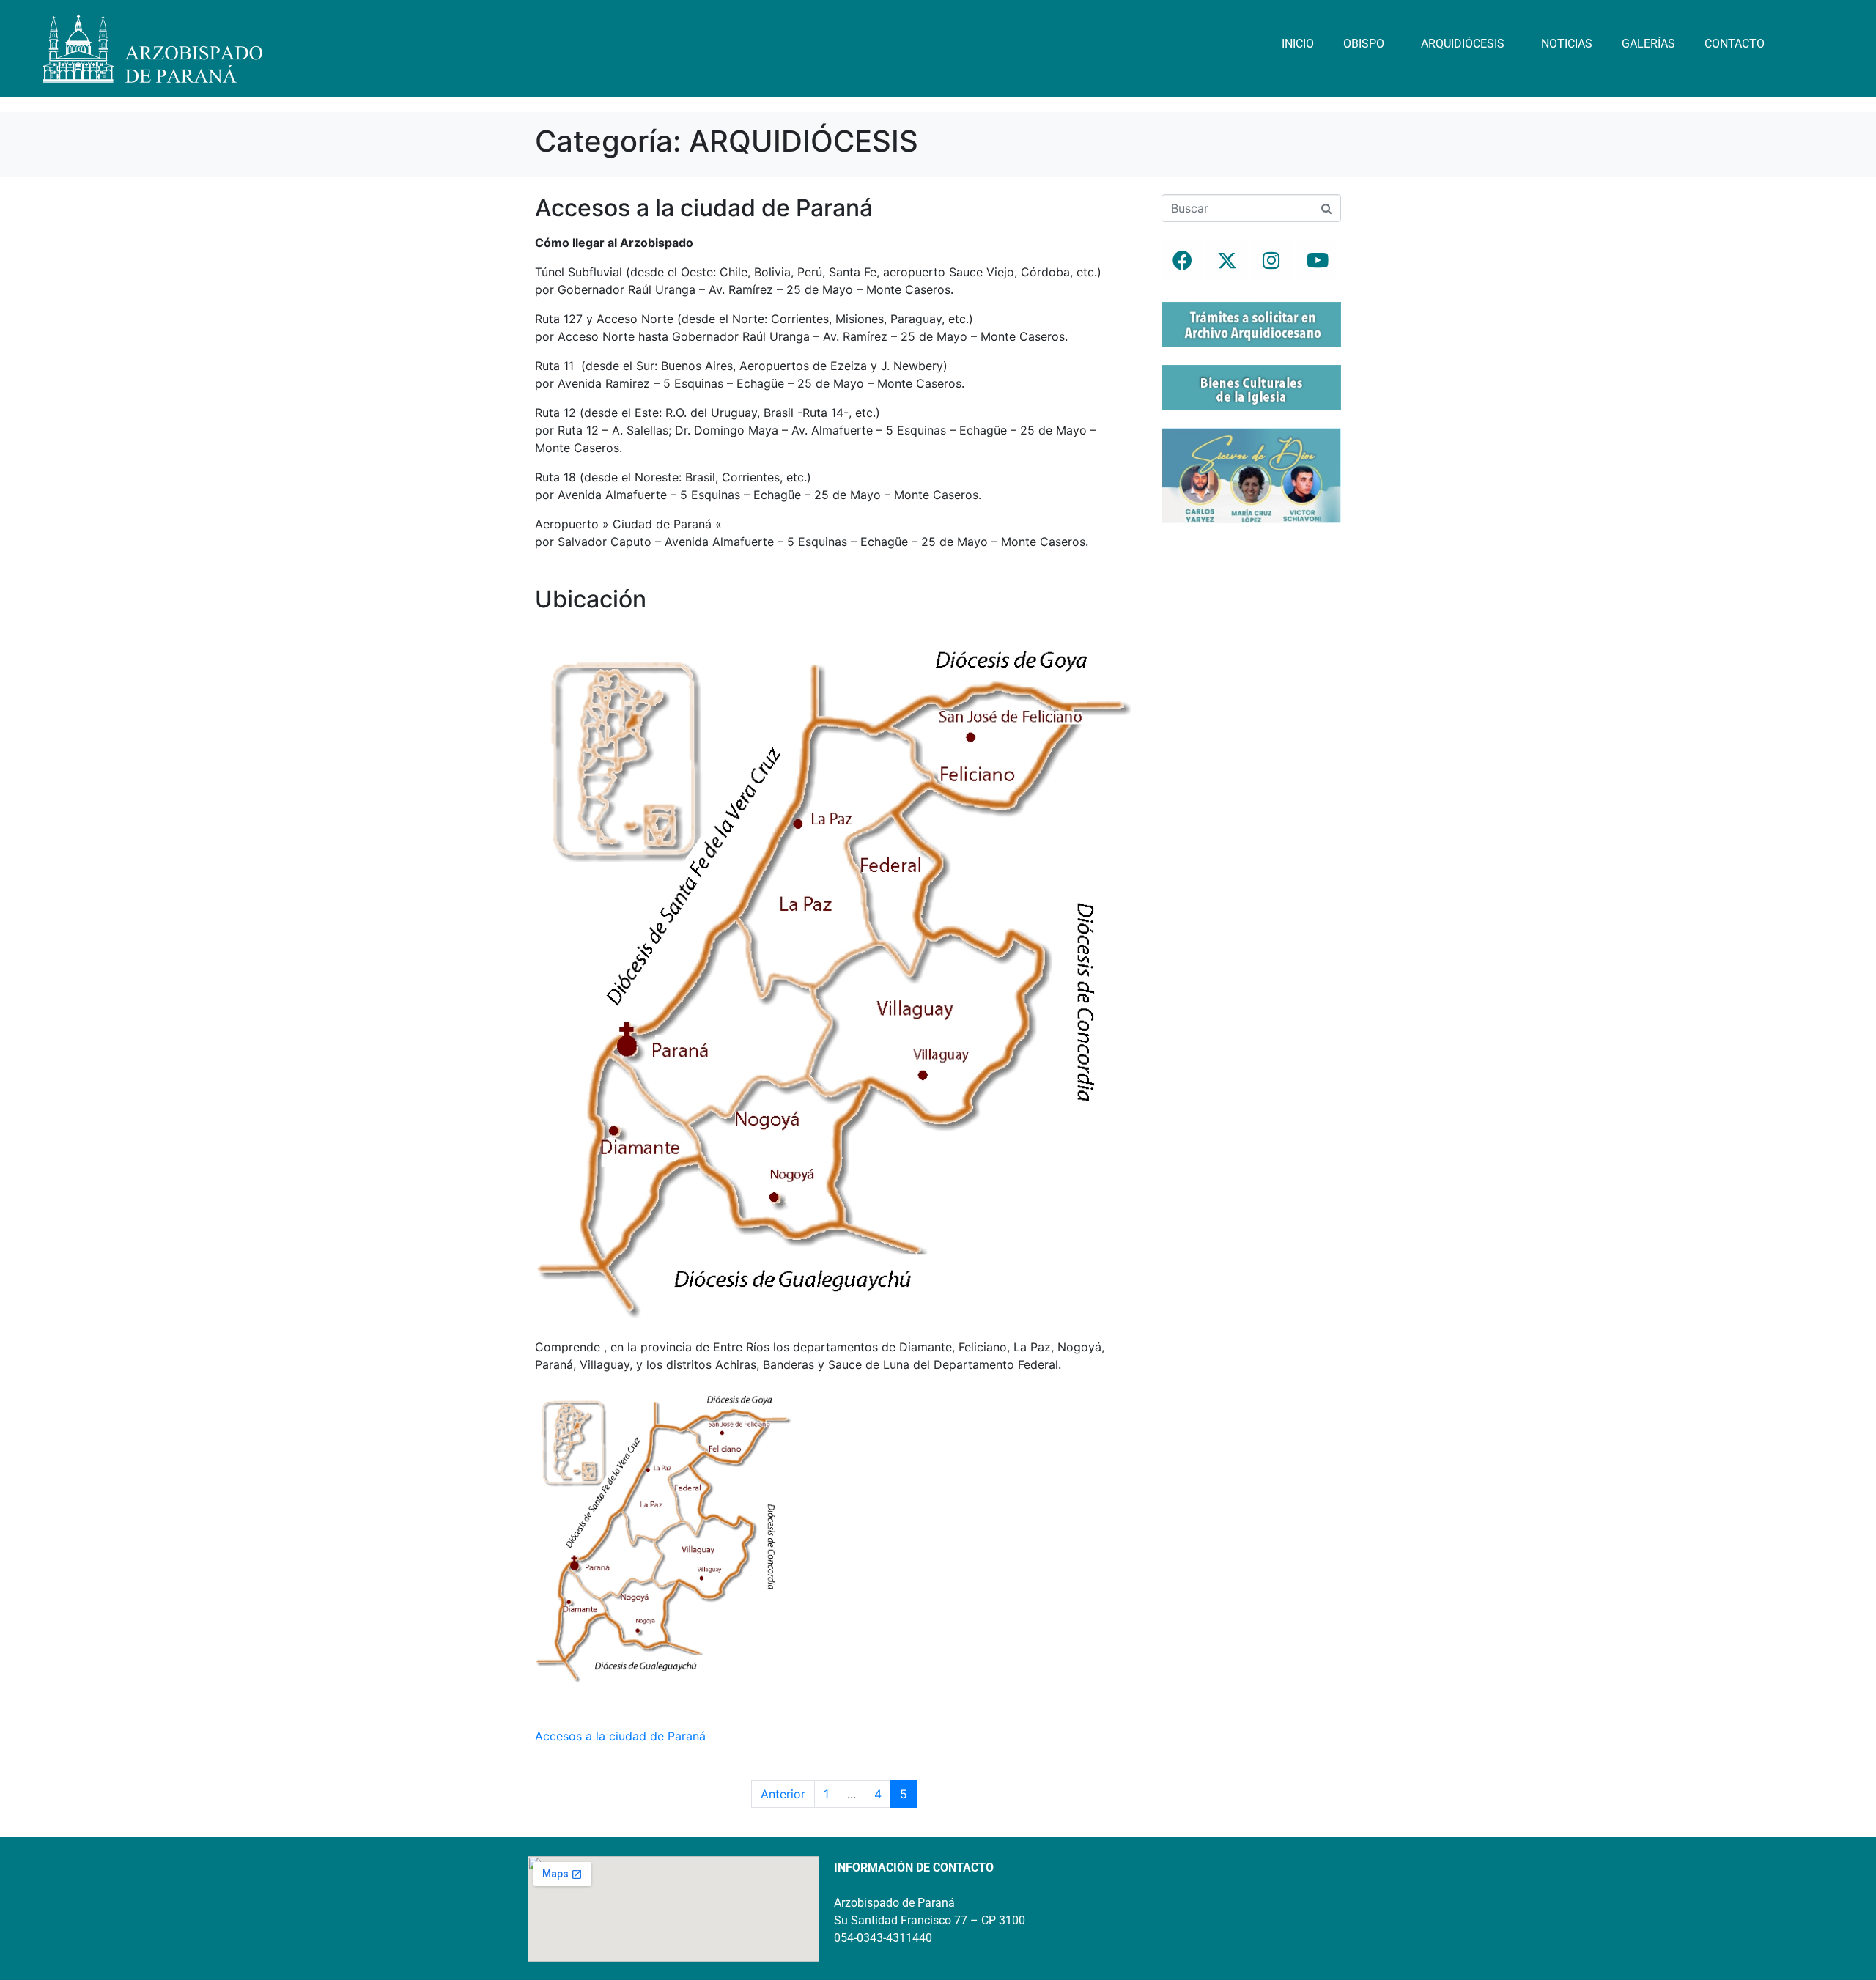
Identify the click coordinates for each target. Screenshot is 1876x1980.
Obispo (1364, 44)
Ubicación (591, 599)
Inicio (1298, 44)
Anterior (783, 1794)
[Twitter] (1227, 260)
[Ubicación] (834, 975)
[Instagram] (1271, 260)
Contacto (1735, 44)
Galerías (1648, 44)
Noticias (1567, 44)
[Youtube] (1316, 260)
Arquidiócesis (1463, 44)
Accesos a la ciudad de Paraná (704, 208)
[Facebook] (1182, 260)
